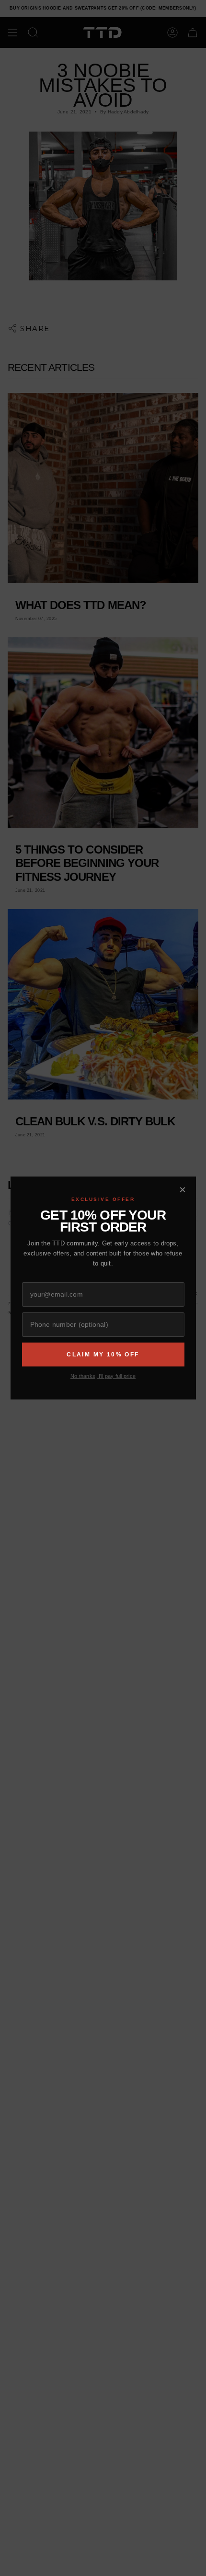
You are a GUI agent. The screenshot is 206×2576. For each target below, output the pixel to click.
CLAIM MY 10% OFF (103, 1355)
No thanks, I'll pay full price (103, 1376)
